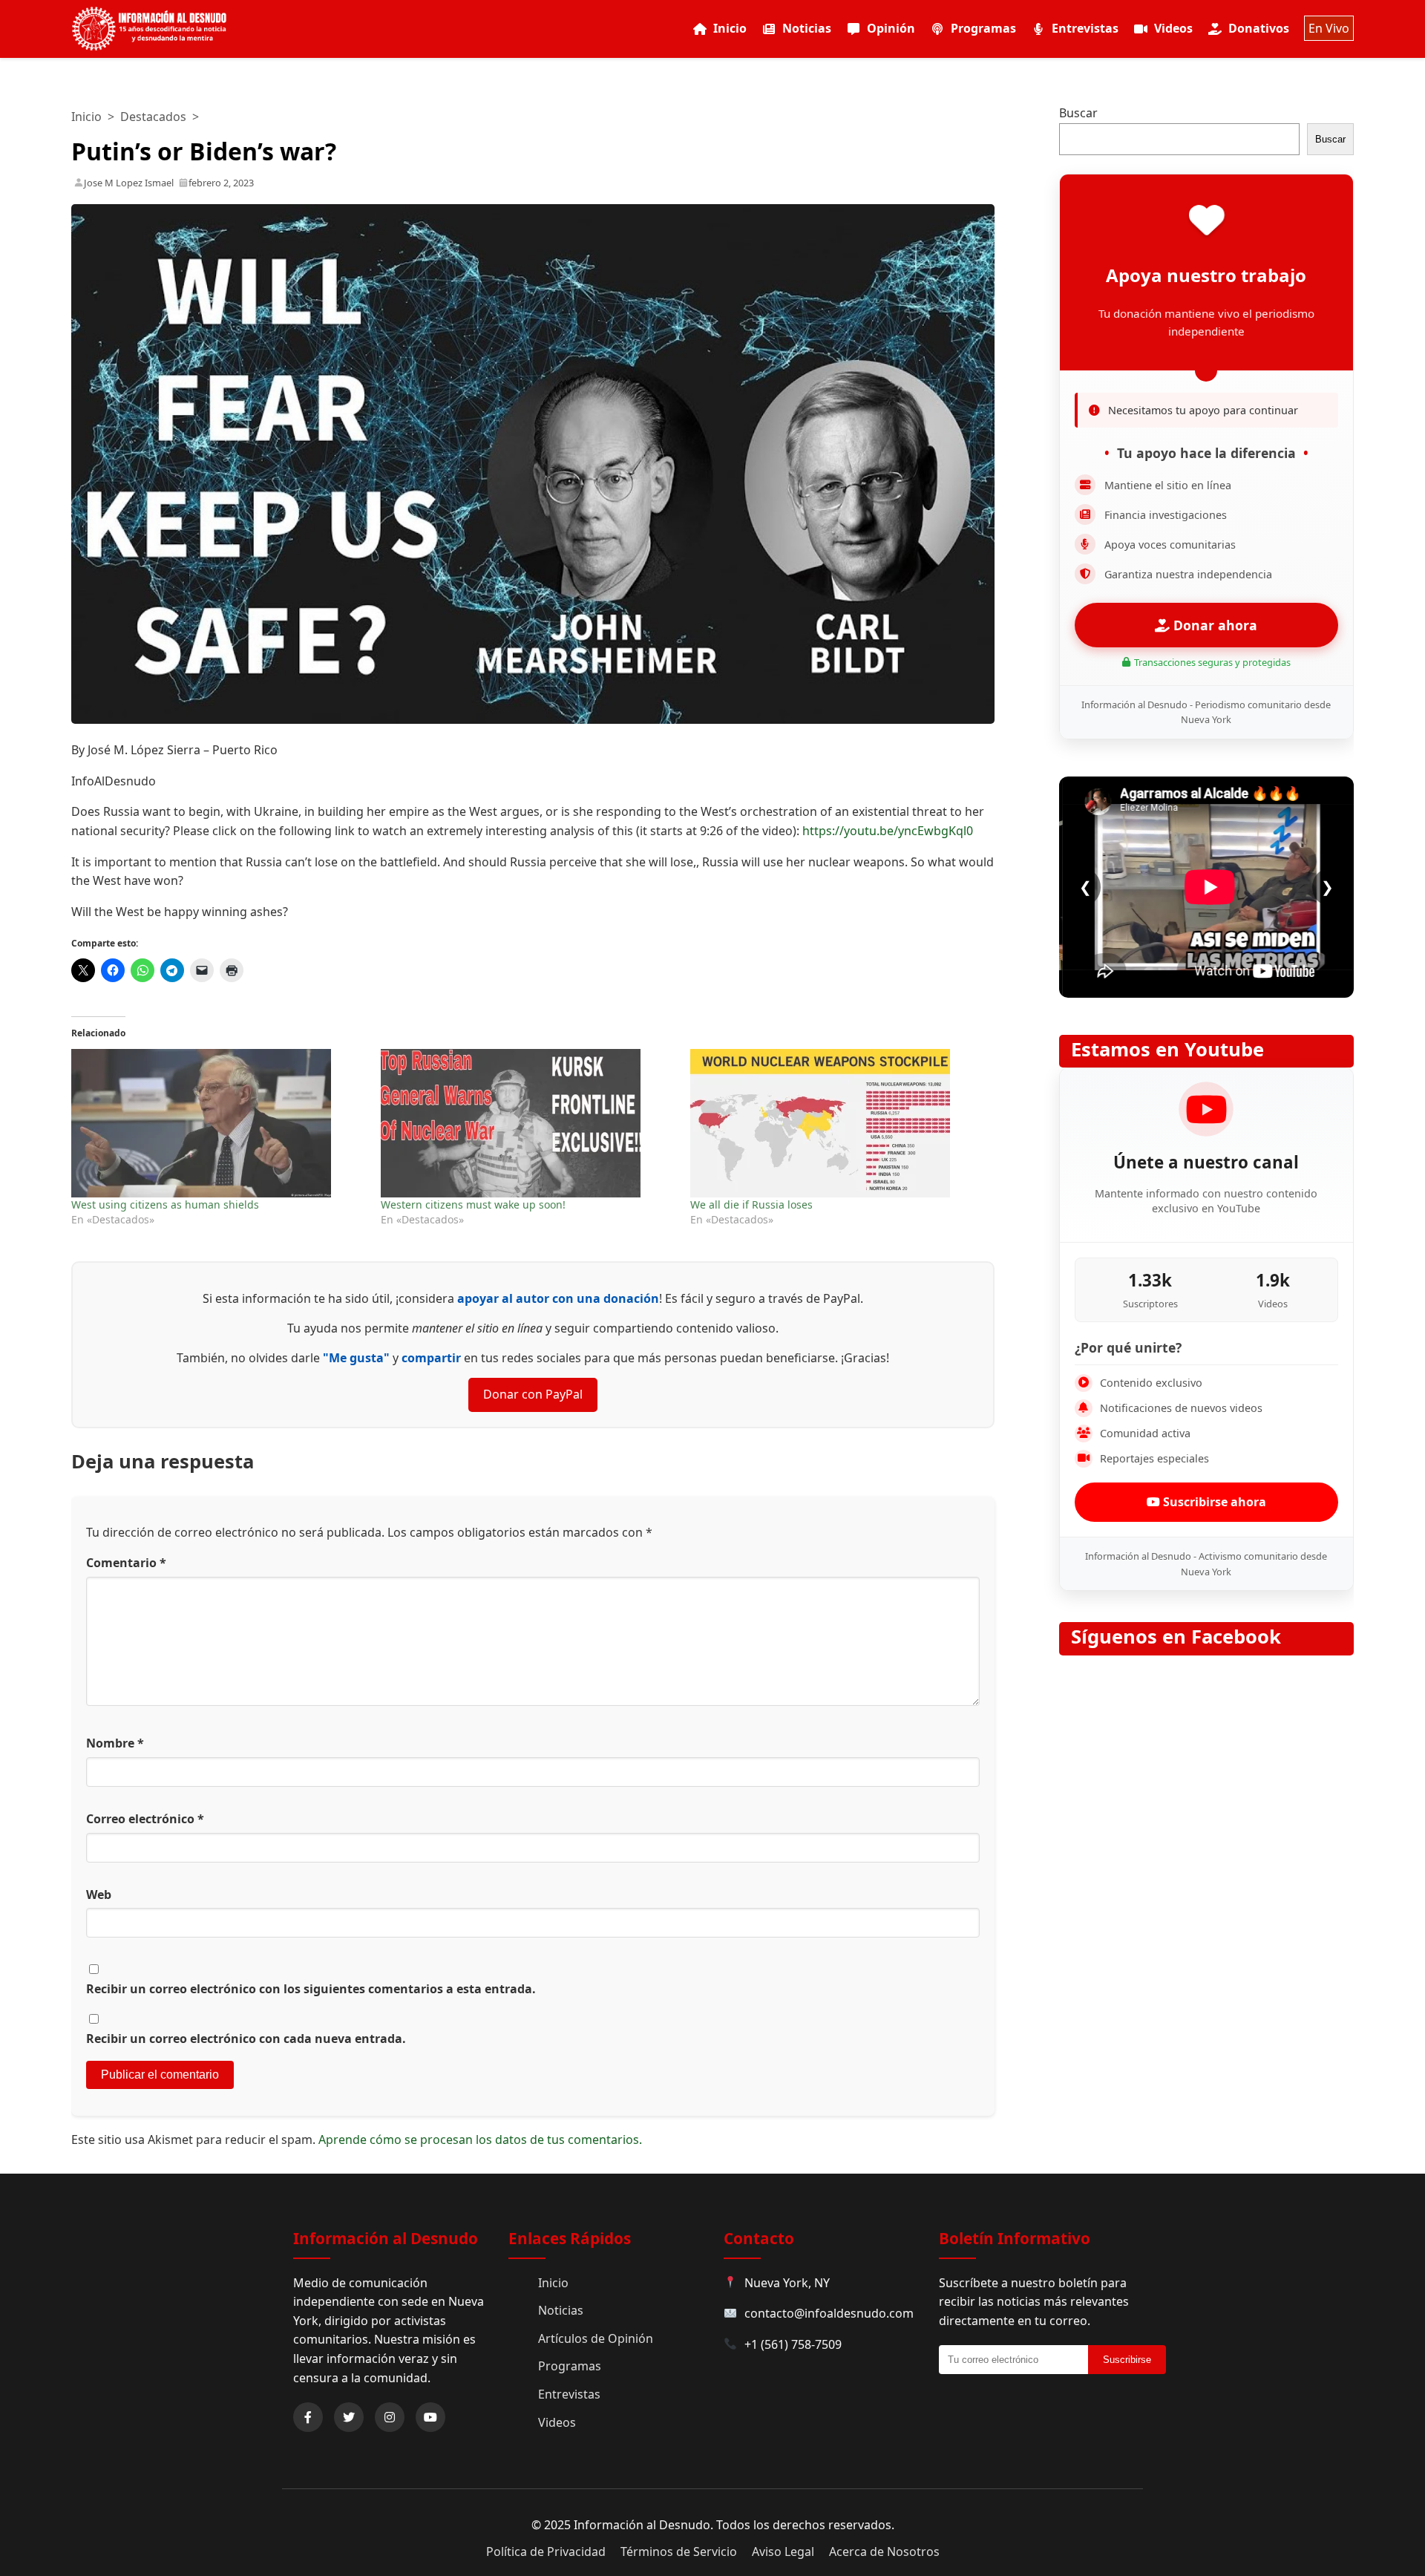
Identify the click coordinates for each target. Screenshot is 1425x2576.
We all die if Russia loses (751, 1204)
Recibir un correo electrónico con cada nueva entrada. (246, 2039)
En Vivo (1329, 28)
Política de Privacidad (546, 2552)
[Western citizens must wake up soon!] (528, 1123)
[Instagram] (390, 2417)
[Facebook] (308, 2417)
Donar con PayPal (533, 1394)
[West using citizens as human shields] (219, 1123)
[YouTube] (430, 2417)
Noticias (807, 28)
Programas (983, 28)
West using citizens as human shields (165, 1204)
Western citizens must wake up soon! (473, 1204)
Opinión (891, 28)
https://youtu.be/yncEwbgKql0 (888, 831)
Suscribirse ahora (1213, 1502)
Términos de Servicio (679, 2552)
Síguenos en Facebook (1176, 1637)
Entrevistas (1085, 28)
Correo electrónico (145, 1819)
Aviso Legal (783, 2552)
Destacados (153, 117)
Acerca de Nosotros (884, 2552)
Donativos (1259, 28)
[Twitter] (349, 2417)
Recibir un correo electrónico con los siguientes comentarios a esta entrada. (311, 1989)
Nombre (115, 1743)
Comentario (126, 1563)
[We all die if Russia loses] (838, 1123)
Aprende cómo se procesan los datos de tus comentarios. (480, 2139)
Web (99, 1895)
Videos (1173, 28)
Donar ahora (1213, 625)
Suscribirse (1127, 2360)
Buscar (1078, 113)
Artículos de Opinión (596, 2338)
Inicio (730, 28)
